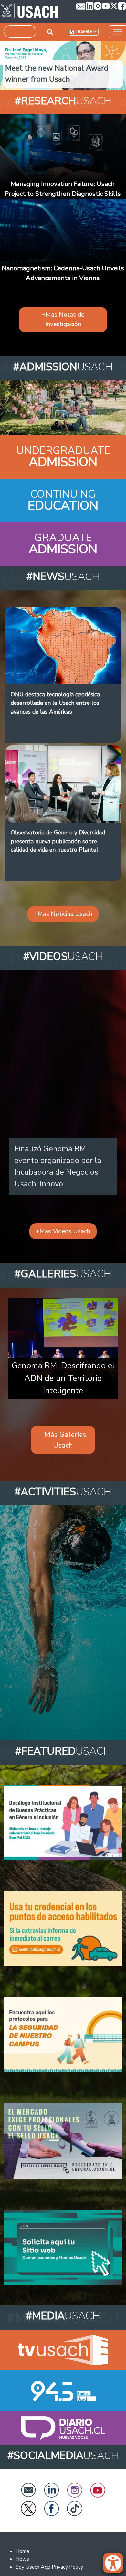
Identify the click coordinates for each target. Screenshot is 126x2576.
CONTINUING (63, 494)
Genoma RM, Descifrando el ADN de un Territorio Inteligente (63, 1378)
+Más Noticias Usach (63, 914)
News (22, 2559)
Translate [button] (86, 32)
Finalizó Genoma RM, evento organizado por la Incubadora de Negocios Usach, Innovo (58, 1166)
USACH (63, 101)
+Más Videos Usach (63, 1231)
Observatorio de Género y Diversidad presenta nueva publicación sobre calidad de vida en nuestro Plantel (58, 841)
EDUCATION (63, 506)
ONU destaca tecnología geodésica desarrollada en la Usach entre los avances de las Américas (55, 703)
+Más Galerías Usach (63, 1440)
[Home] (30, 11)
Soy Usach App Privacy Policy (49, 2567)
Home (22, 2551)
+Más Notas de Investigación (63, 319)
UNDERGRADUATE (63, 450)
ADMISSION (63, 462)
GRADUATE (63, 538)
